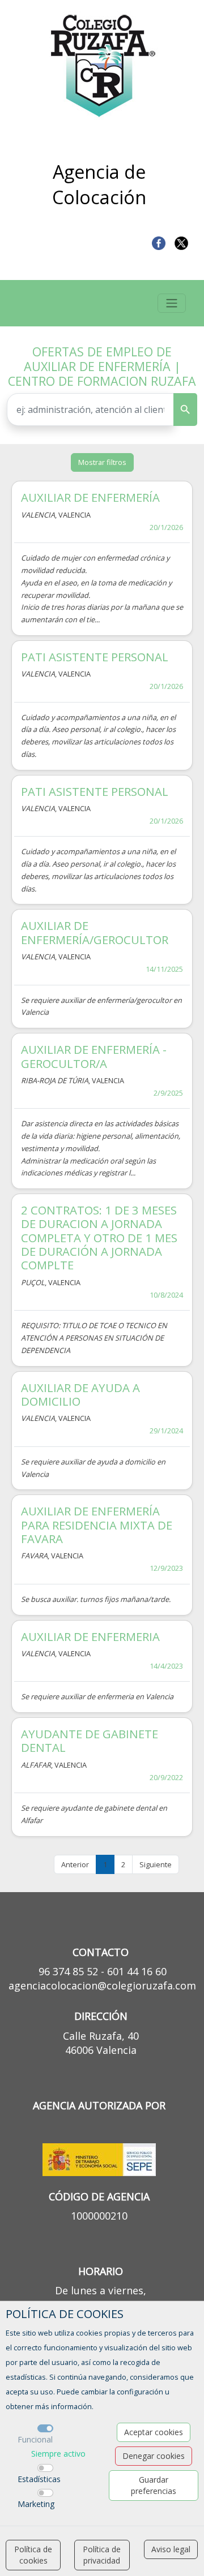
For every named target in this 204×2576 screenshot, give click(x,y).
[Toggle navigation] (172, 303)
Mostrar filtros (102, 462)
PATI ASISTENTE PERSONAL (95, 657)
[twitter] (181, 242)
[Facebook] (159, 242)
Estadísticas (39, 2479)
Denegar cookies (154, 2456)
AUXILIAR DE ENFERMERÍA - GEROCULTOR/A (94, 1056)
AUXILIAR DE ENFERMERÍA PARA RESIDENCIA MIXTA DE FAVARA (97, 1525)
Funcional (35, 2439)
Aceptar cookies (154, 2432)
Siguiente (156, 1864)
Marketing (36, 2504)
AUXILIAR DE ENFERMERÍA (90, 497)
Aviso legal (171, 2549)
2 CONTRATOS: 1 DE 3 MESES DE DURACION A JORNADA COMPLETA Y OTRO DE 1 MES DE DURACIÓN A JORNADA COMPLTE (99, 1237)
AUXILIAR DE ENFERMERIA (90, 1636)
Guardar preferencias (154, 2485)
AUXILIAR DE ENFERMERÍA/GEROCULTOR (95, 932)
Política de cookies (33, 2555)
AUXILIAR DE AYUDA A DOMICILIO (80, 1394)
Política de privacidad (102, 2555)
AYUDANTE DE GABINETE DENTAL (90, 1741)
